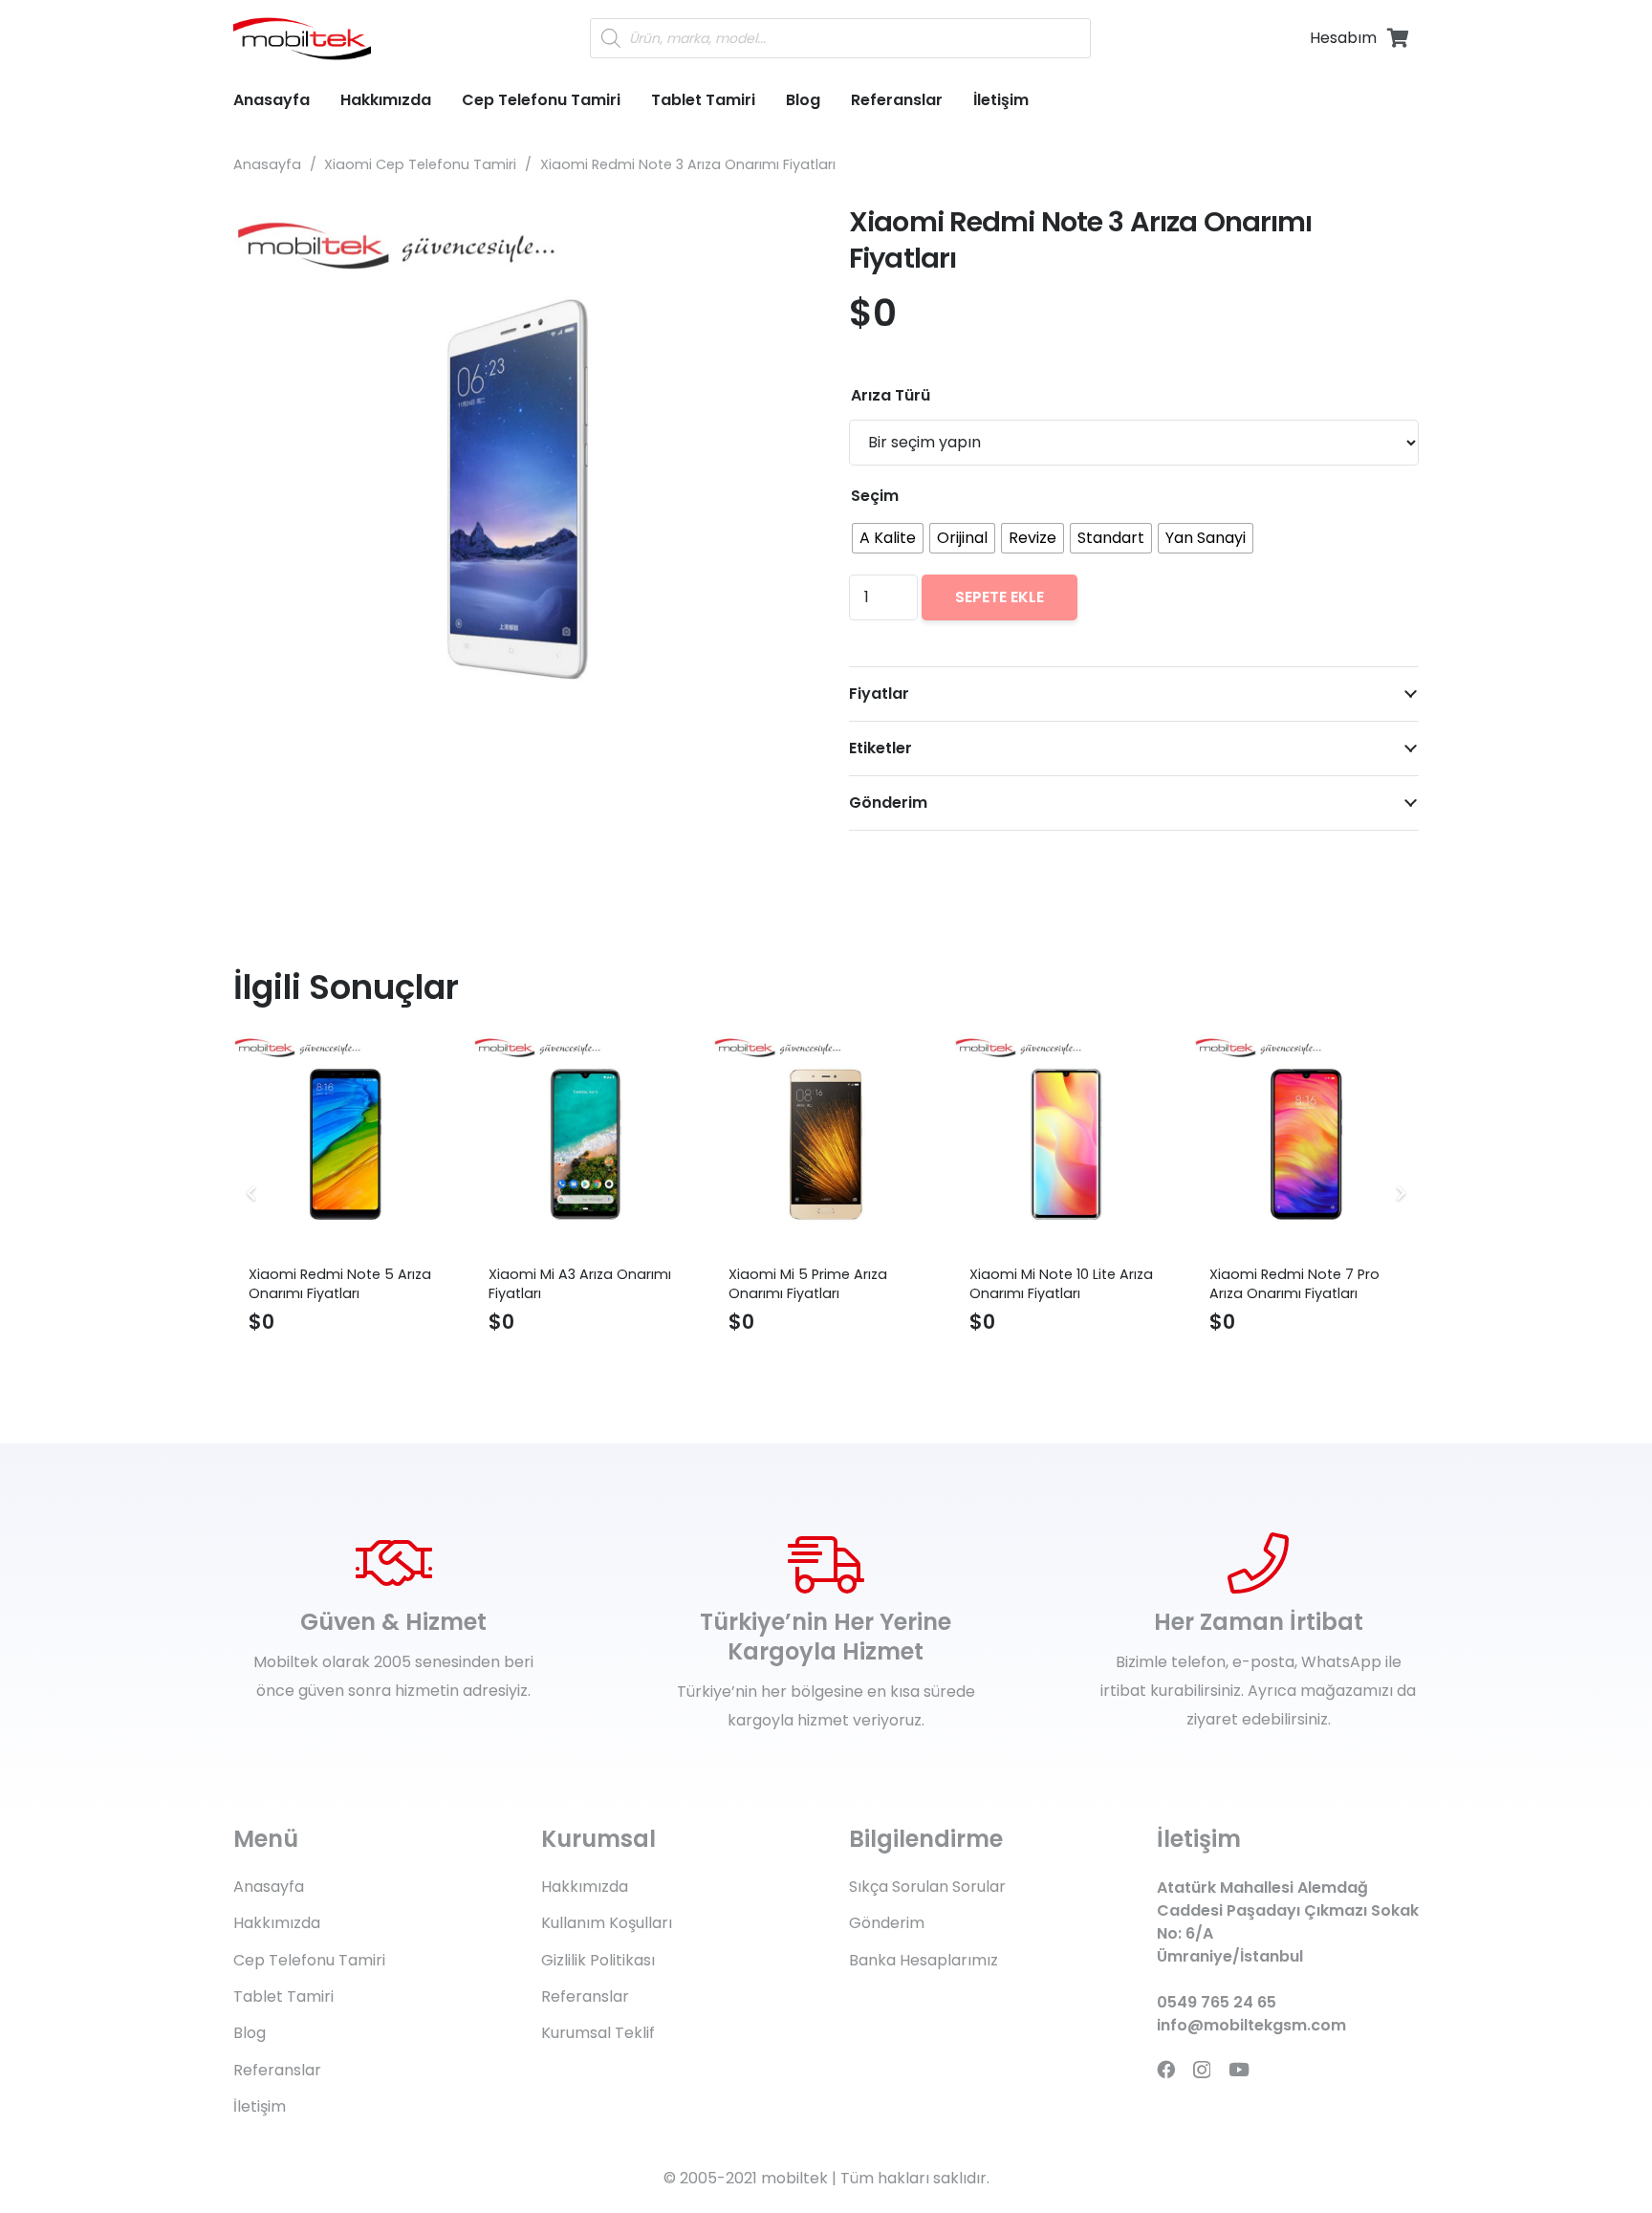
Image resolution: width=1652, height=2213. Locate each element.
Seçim (875, 496)
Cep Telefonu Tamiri (309, 1960)
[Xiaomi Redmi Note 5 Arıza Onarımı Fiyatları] (346, 1144)
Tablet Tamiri (283, 1996)
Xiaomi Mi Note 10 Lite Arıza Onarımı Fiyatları (1061, 1284)
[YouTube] (1239, 2069)
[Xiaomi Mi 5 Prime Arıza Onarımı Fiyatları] (826, 1144)
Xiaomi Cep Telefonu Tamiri (420, 164)
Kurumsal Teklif (598, 2033)
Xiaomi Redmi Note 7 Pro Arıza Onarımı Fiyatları (1294, 1284)
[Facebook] (1166, 2069)
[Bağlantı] (302, 39)
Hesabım (1343, 38)
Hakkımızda (277, 1923)
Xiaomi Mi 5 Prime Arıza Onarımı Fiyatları (808, 1284)
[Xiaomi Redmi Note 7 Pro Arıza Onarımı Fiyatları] (1306, 1144)
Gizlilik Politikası (598, 1960)
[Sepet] (1398, 38)
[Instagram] (1202, 2070)
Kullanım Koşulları (607, 1923)
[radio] (888, 538)
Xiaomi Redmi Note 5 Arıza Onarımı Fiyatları (340, 1284)
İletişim (260, 2106)
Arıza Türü (891, 395)
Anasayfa (267, 164)
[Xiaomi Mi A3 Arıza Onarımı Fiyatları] (586, 1144)
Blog (250, 2033)
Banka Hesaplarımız (924, 1960)
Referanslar (277, 2070)
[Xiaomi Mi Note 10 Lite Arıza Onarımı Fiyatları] (1066, 1144)
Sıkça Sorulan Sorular (927, 1887)
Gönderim (887, 1923)
